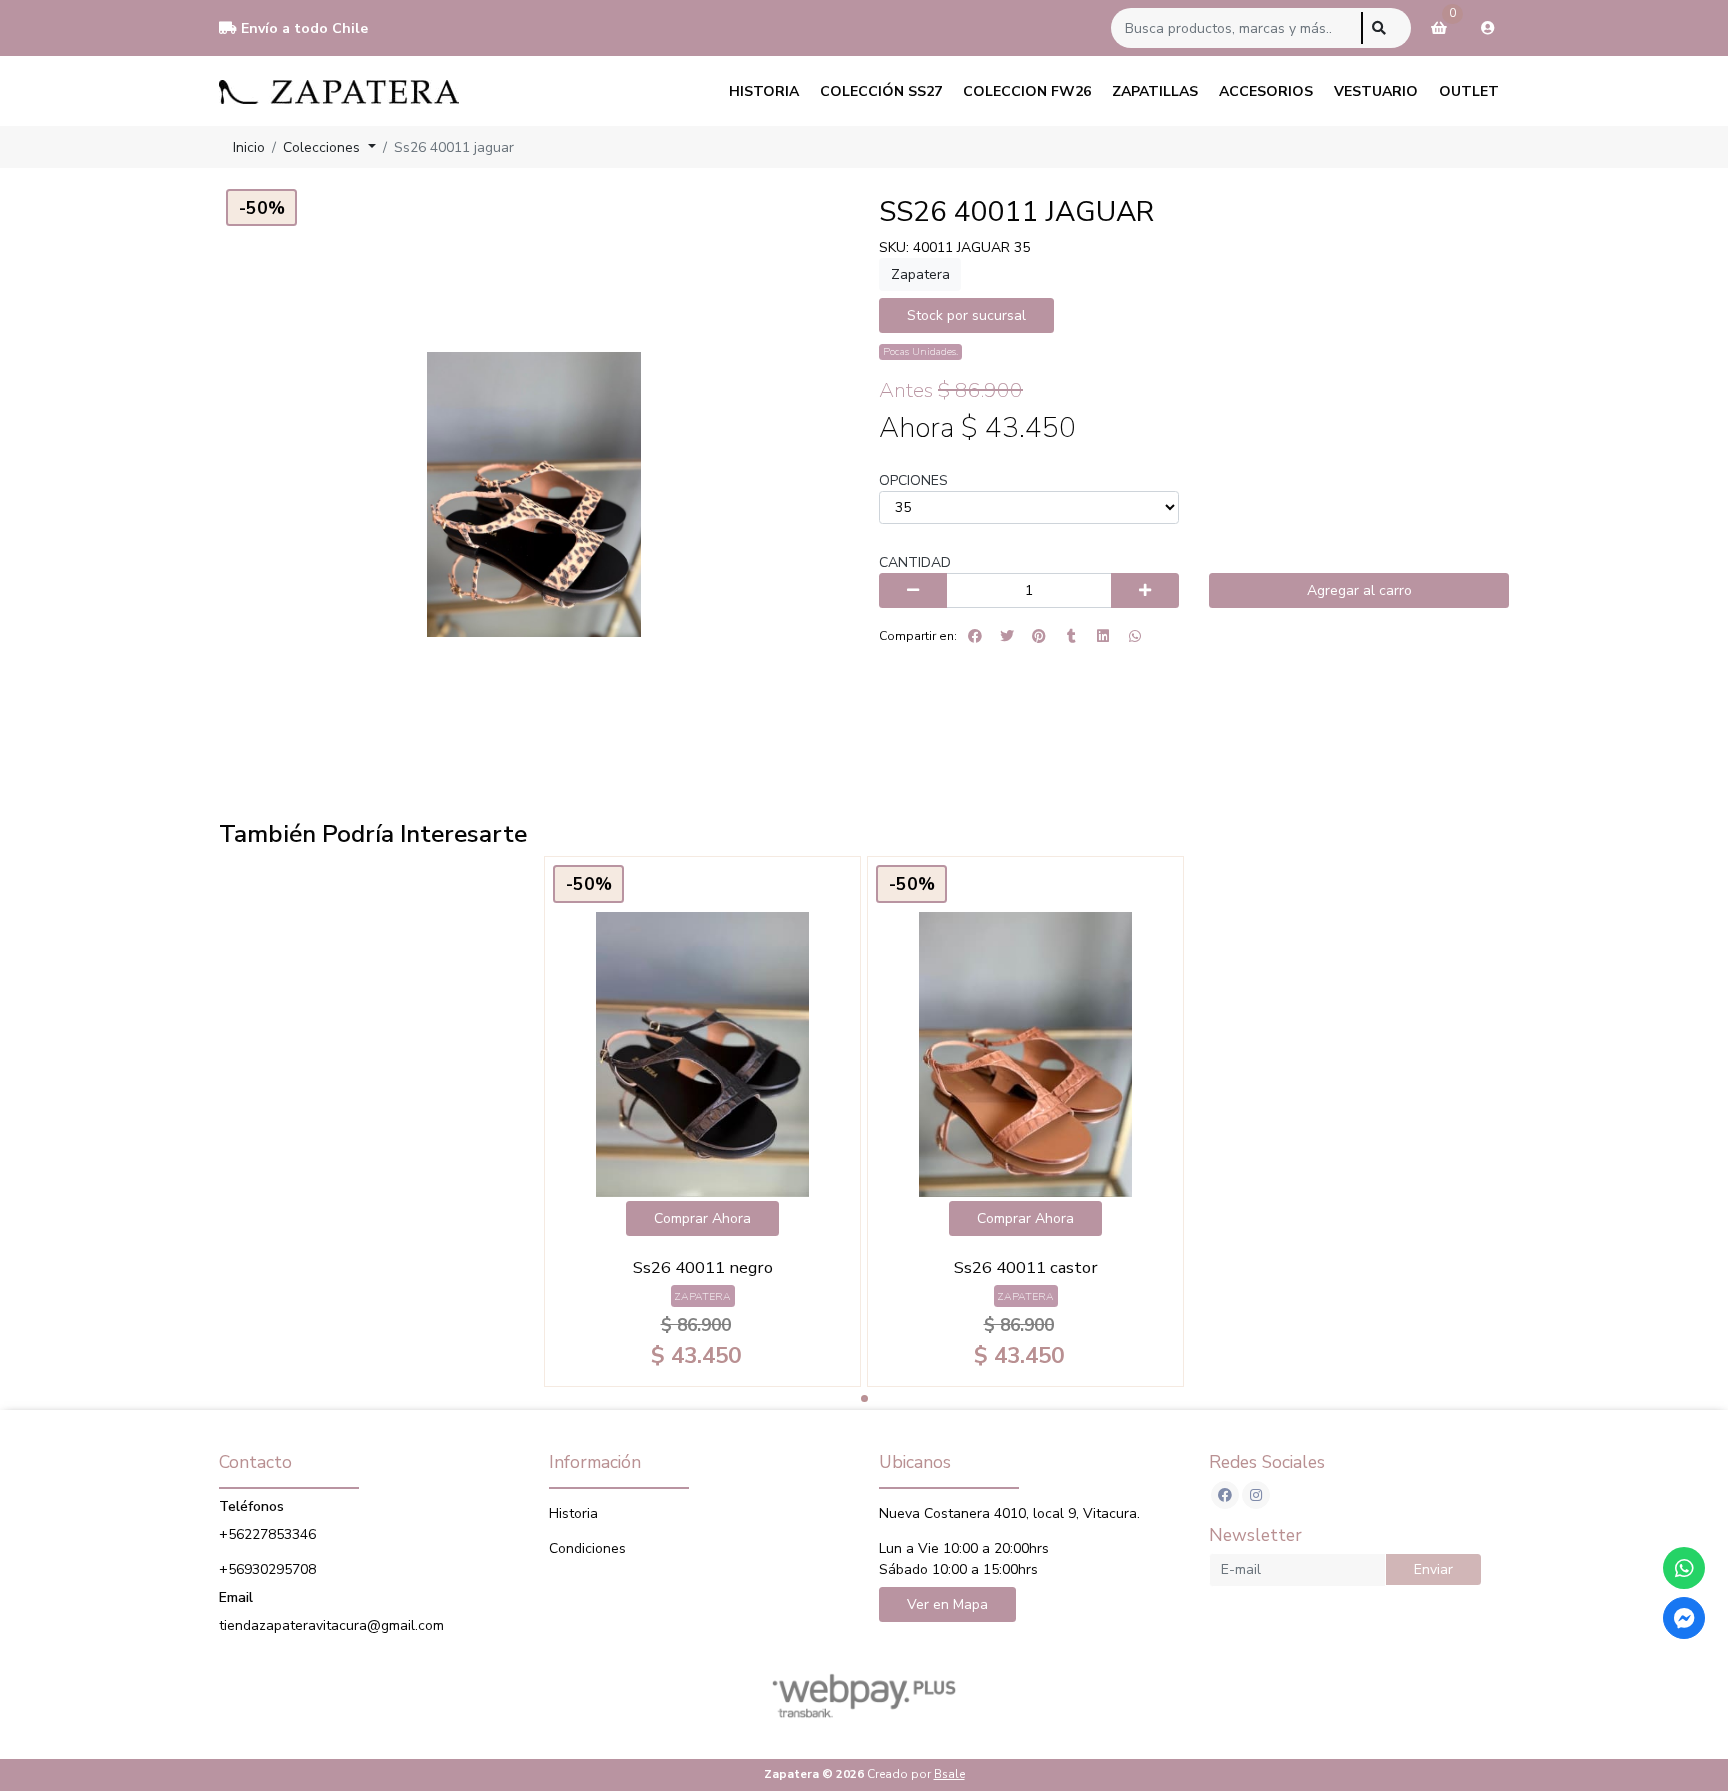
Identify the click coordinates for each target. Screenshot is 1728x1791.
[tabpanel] (702, 1121)
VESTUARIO (1376, 91)
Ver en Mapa (947, 1604)
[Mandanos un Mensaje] (1684, 1618)
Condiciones (587, 1548)
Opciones (913, 480)
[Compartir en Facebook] (975, 636)
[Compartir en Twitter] (1007, 636)
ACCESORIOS (1266, 91)
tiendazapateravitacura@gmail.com (331, 1625)
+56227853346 (267, 1534)
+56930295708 (267, 1569)
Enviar (1433, 1569)
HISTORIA (764, 91)
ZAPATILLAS (1155, 91)
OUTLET (1469, 91)
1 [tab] (864, 1398)
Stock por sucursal (966, 315)
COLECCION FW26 (1027, 91)
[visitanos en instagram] (1256, 1495)
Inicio (249, 147)
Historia (573, 1513)
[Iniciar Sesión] (1488, 28)
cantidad (915, 562)
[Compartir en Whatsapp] (1135, 636)
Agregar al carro (1359, 590)
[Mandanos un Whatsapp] (1684, 1568)
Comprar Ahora (702, 1218)
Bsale (949, 1774)
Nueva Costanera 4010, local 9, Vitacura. (1009, 1513)
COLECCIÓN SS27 (881, 91)
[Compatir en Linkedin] (1103, 636)
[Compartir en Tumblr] (1071, 636)
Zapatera (920, 274)
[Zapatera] (339, 91)
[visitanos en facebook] (1225, 1495)
